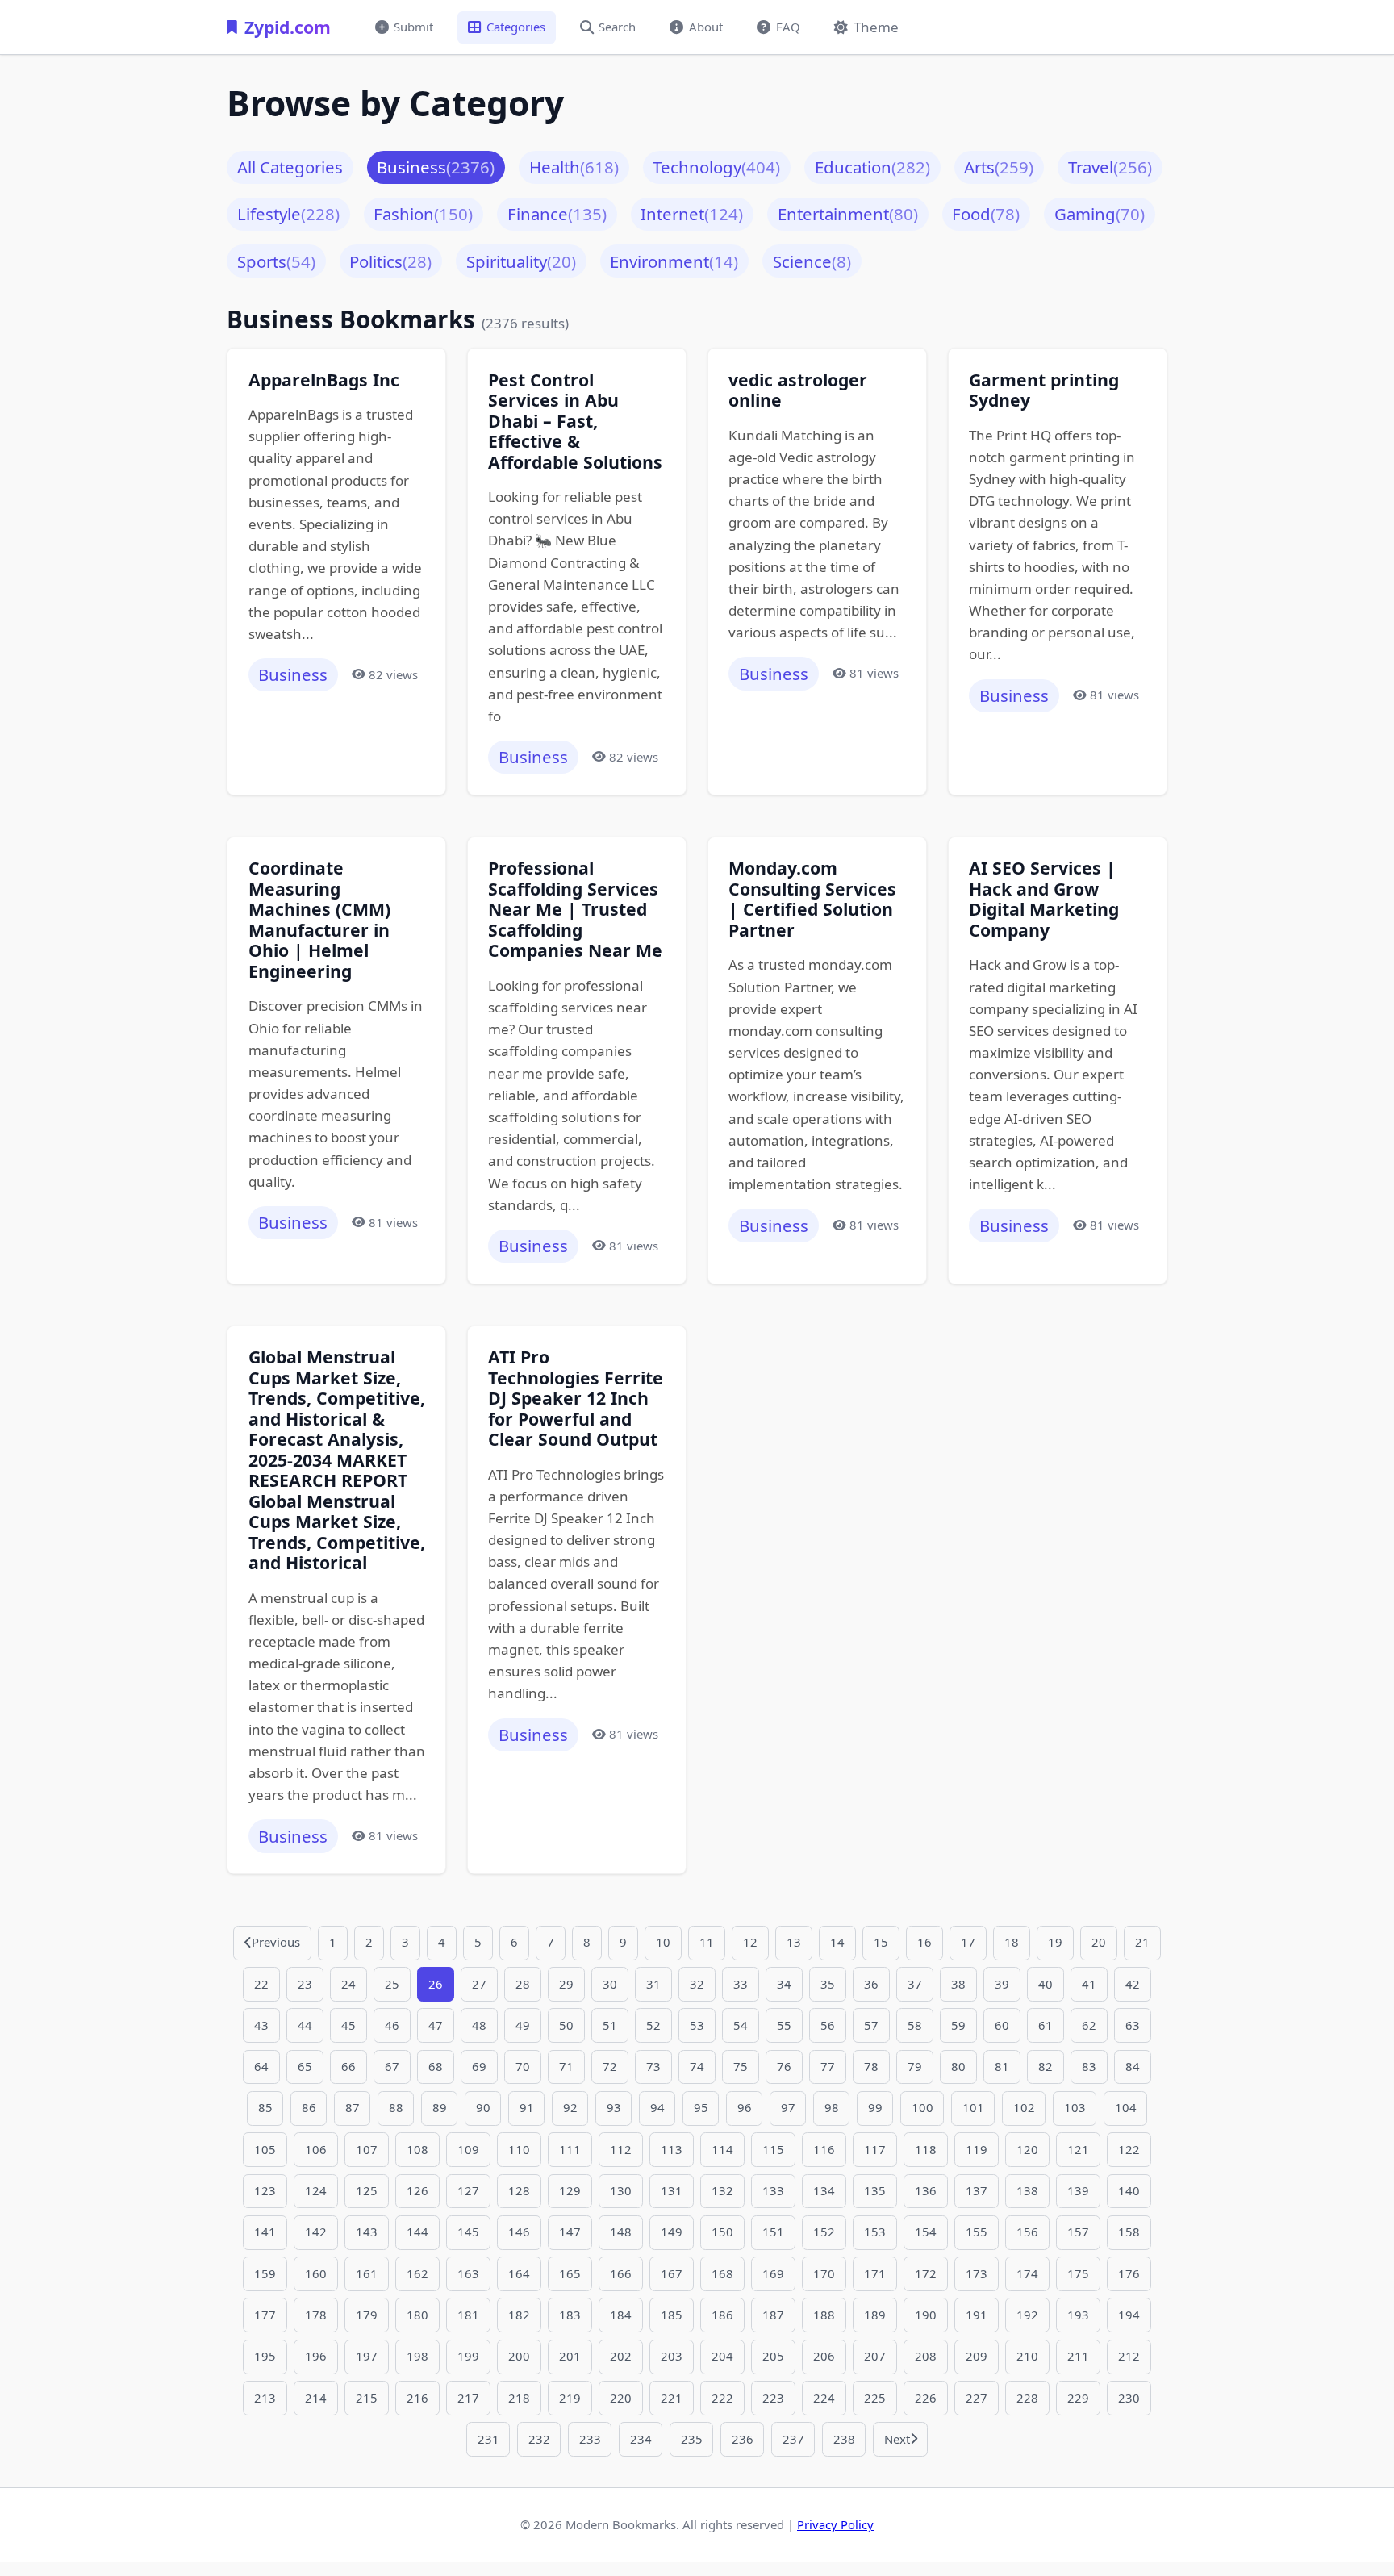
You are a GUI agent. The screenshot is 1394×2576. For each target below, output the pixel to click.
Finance (557, 214)
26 (436, 1984)
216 (417, 2398)
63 (1133, 2025)
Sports (276, 261)
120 (1027, 2149)
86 (309, 2107)
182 (519, 2315)
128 (519, 2190)
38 (958, 1984)
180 (417, 2315)
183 (570, 2315)
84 (1133, 2066)
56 (828, 2025)
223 (773, 2398)
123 (265, 2190)
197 (367, 2356)
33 (741, 1984)
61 (1045, 2025)
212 (1129, 2356)
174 (1027, 2273)
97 (788, 2107)
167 (672, 2273)
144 (417, 2232)
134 (824, 2190)
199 (468, 2356)
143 (367, 2232)
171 (875, 2273)
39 (1002, 1984)
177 (265, 2315)
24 (348, 1984)
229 (1078, 2398)
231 (488, 2439)
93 (614, 2107)
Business (436, 167)
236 (743, 2439)
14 (837, 1942)
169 (773, 2273)
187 (773, 2315)
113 (672, 2149)
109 (468, 2149)
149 (672, 2232)
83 (1089, 2066)
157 (1078, 2232)
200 (519, 2356)
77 (828, 2066)
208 (926, 2356)
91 (527, 2107)
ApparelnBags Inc (324, 380)
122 (1129, 2149)
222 (722, 2398)
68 (436, 2066)
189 (875, 2315)
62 (1089, 2025)
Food (986, 214)
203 (672, 2356)
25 (392, 1984)
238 (844, 2439)
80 (958, 2066)
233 (590, 2439)
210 (1027, 2356)
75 (741, 2066)
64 (261, 2066)
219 (570, 2398)
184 (621, 2315)
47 (436, 2025)
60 (1002, 2025)
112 (621, 2149)
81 (1002, 2066)
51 (610, 2025)
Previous (276, 1942)
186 (722, 2315)
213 (265, 2398)
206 (824, 2356)
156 (1027, 2232)
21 (1142, 1942)
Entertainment (848, 214)
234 (641, 2439)
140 (1129, 2190)
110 (519, 2149)
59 (958, 2025)
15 (881, 1942)
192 (1027, 2315)
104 (1126, 2107)
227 (977, 2398)
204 (722, 2356)
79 (915, 2066)
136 (926, 2190)
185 (672, 2315)
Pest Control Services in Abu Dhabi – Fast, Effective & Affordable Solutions (575, 421)
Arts (999, 167)
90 (483, 2107)
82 (1045, 2066)
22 (261, 1984)
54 (741, 2025)
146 (519, 2232)
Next (897, 2439)
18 (1012, 1942)
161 (367, 2273)
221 (672, 2398)
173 (977, 2273)
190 (926, 2315)
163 (468, 2273)
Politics (390, 261)
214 (316, 2398)
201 (570, 2356)
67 (392, 2066)
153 (875, 2232)
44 (305, 2025)
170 (824, 2273)
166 (621, 2273)
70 (523, 2066)
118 (926, 2149)
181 (468, 2315)
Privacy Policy (835, 2524)
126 (417, 2190)
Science (812, 261)
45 (348, 2025)
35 (828, 1984)
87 (353, 2107)
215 (367, 2398)
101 (973, 2107)
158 (1129, 2232)
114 (722, 2149)
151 (773, 2232)
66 (348, 2066)
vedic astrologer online (798, 390)
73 (653, 2066)
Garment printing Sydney (1044, 390)
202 (621, 2356)
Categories (516, 27)
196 (316, 2356)
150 (722, 2232)
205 (773, 2356)
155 (977, 2232)
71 (566, 2066)
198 (417, 2356)
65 (305, 2066)
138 (1027, 2190)
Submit (413, 27)
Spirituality (521, 261)
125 (367, 2190)
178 (316, 2315)
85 (265, 2107)
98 (832, 2107)
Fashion (423, 214)
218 (519, 2398)
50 (566, 2025)
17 (968, 1942)
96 (745, 2107)
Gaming (1100, 214)
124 (316, 2190)
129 (570, 2190)
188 (824, 2315)
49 (523, 2025)
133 (773, 2190)
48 (479, 2025)
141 (265, 2232)
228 (1027, 2398)
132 (722, 2190)
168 (722, 2273)
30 (610, 1984)
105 (265, 2149)
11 (707, 1942)
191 (977, 2315)
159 (265, 2273)
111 (570, 2149)
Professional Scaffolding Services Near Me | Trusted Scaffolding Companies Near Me (575, 909)
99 (875, 2107)
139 (1078, 2190)
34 (784, 1984)
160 (316, 2273)
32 (697, 1984)
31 (653, 1984)
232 (539, 2439)
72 (610, 2066)
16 (924, 1942)
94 (657, 2107)
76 (784, 2066)
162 (417, 2273)
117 (875, 2149)
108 (417, 2149)
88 (396, 2107)
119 (977, 2149)
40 (1045, 1984)
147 (570, 2232)
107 (367, 2149)
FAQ (788, 27)
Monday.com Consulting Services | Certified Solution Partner (812, 899)
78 (871, 2066)
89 (440, 2107)
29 (566, 1984)
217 (468, 2398)
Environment (674, 261)
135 (875, 2190)
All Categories (290, 167)
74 (697, 2066)
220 (621, 2398)
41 (1089, 1984)
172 (926, 2273)
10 (663, 1942)
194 (1129, 2315)
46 (392, 2025)
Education (872, 167)
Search (617, 27)
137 (977, 2190)
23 (305, 1984)
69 (479, 2066)
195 (265, 2356)
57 (871, 2025)
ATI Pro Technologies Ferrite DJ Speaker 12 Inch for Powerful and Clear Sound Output (576, 1398)
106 (316, 2149)
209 (977, 2356)
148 (621, 2232)
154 (926, 2232)
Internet (692, 214)
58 (915, 2025)
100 (922, 2107)
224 (824, 2398)
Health (574, 167)
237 (793, 2439)
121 (1078, 2149)
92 (570, 2107)
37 (915, 1984)
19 (1055, 1942)
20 (1099, 1942)
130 (621, 2190)
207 (875, 2356)
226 (926, 2398)
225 (875, 2398)
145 (468, 2232)
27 (479, 1984)
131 (672, 2190)
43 (261, 2025)
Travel (1110, 167)
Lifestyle (288, 214)
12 (750, 1942)
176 (1129, 2273)
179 (367, 2315)
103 (1075, 2107)
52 (653, 2025)
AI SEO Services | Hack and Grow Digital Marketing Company (1044, 899)
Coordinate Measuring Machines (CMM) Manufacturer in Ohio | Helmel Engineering (319, 919)
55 (784, 2025)
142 (316, 2232)
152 (824, 2232)
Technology (716, 167)
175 (1078, 2273)
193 (1078, 2315)
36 (871, 1984)
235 (692, 2439)
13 (794, 1942)
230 (1129, 2398)
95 (701, 2107)
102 (1024, 2107)
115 (773, 2149)
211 (1078, 2356)
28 (523, 1984)
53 (697, 2025)
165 (570, 2273)
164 (519, 2273)
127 (468, 2190)
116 (824, 2149)
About (706, 27)
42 (1133, 1984)
